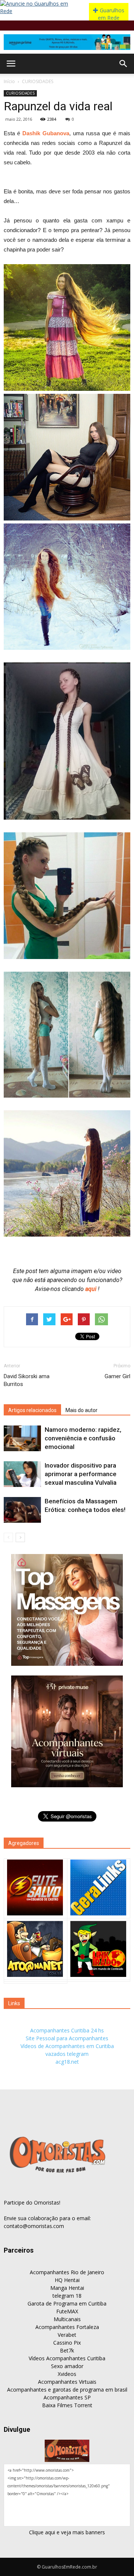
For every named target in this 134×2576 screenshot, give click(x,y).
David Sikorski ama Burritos (27, 1380)
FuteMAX (67, 2311)
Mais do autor (82, 1410)
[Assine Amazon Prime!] (67, 42)
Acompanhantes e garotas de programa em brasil (67, 2390)
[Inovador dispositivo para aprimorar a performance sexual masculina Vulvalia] (22, 1474)
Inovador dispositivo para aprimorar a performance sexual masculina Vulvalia (81, 1474)
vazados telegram (67, 2054)
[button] (124, 64)
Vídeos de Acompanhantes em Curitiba (67, 2046)
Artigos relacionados (32, 1410)
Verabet (67, 2335)
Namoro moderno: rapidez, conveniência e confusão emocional (83, 1438)
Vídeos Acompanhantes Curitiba (67, 2358)
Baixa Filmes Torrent (67, 2405)
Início (9, 81)
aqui (92, 1289)
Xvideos (67, 2374)
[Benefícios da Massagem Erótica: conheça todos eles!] (22, 1510)
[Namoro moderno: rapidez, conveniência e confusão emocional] (22, 1438)
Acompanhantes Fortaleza (67, 2327)
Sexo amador (67, 2366)
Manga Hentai (67, 2288)
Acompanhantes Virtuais (67, 2382)
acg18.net (67, 2062)
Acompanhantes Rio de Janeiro (67, 2272)
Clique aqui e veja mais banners (67, 2532)
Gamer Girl (117, 1376)
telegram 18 (67, 2296)
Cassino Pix (67, 2343)
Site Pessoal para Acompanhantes (67, 2038)
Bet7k (67, 2350)
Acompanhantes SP (67, 2397)
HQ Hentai (67, 2280)
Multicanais (67, 2319)
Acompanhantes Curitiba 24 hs (67, 2030)
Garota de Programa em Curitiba (67, 2303)
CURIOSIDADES (38, 81)
